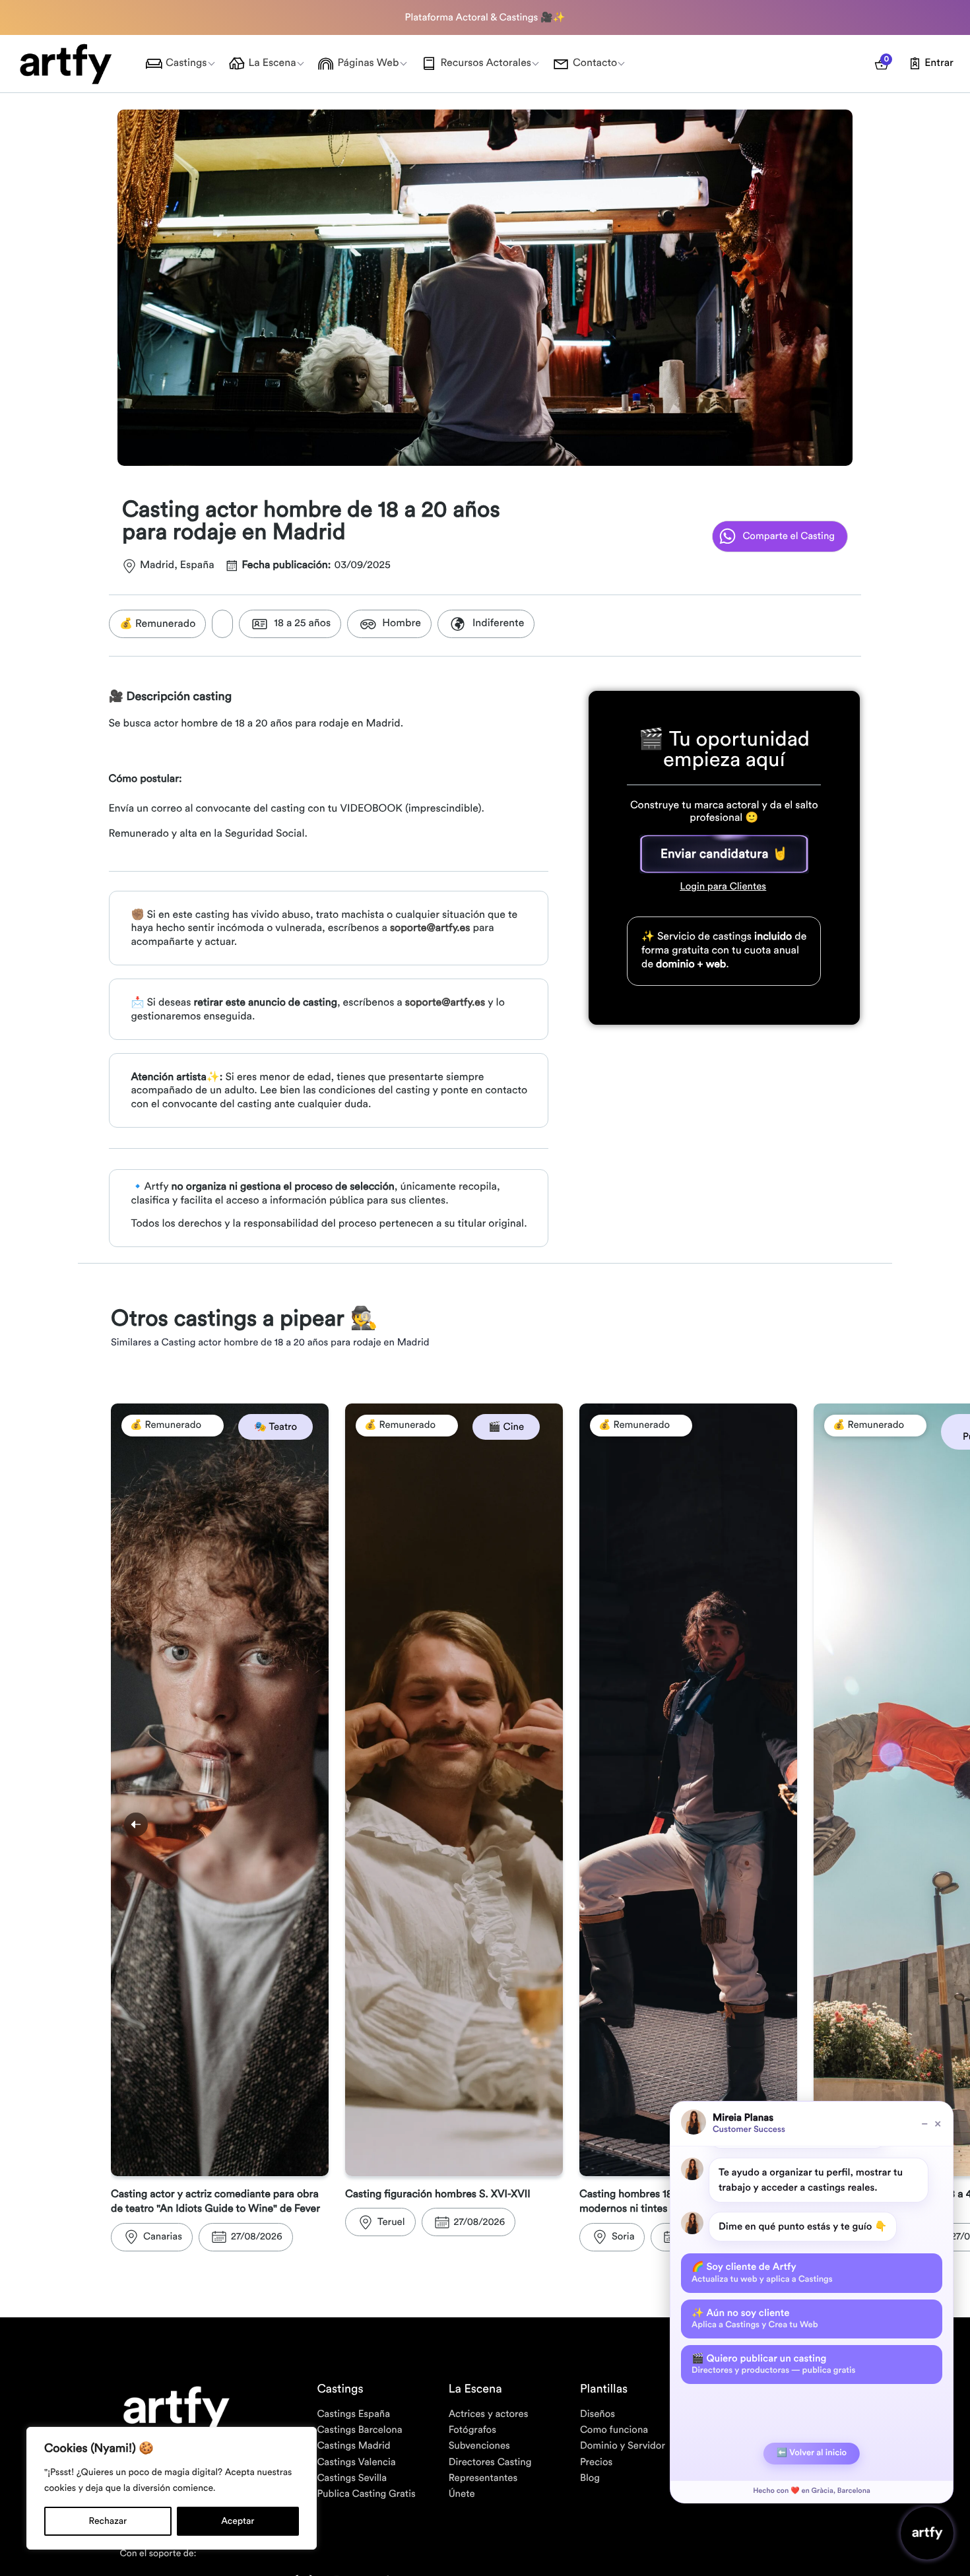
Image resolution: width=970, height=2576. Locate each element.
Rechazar (108, 2521)
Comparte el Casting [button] (789, 536)
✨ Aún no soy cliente (755, 2319)
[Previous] (136, 1824)
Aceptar (238, 2521)
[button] (724, 854)
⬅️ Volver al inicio (812, 2453)
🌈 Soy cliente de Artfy (762, 2272)
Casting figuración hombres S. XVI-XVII (438, 2195)
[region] (172, 2488)
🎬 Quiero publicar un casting (773, 2364)
